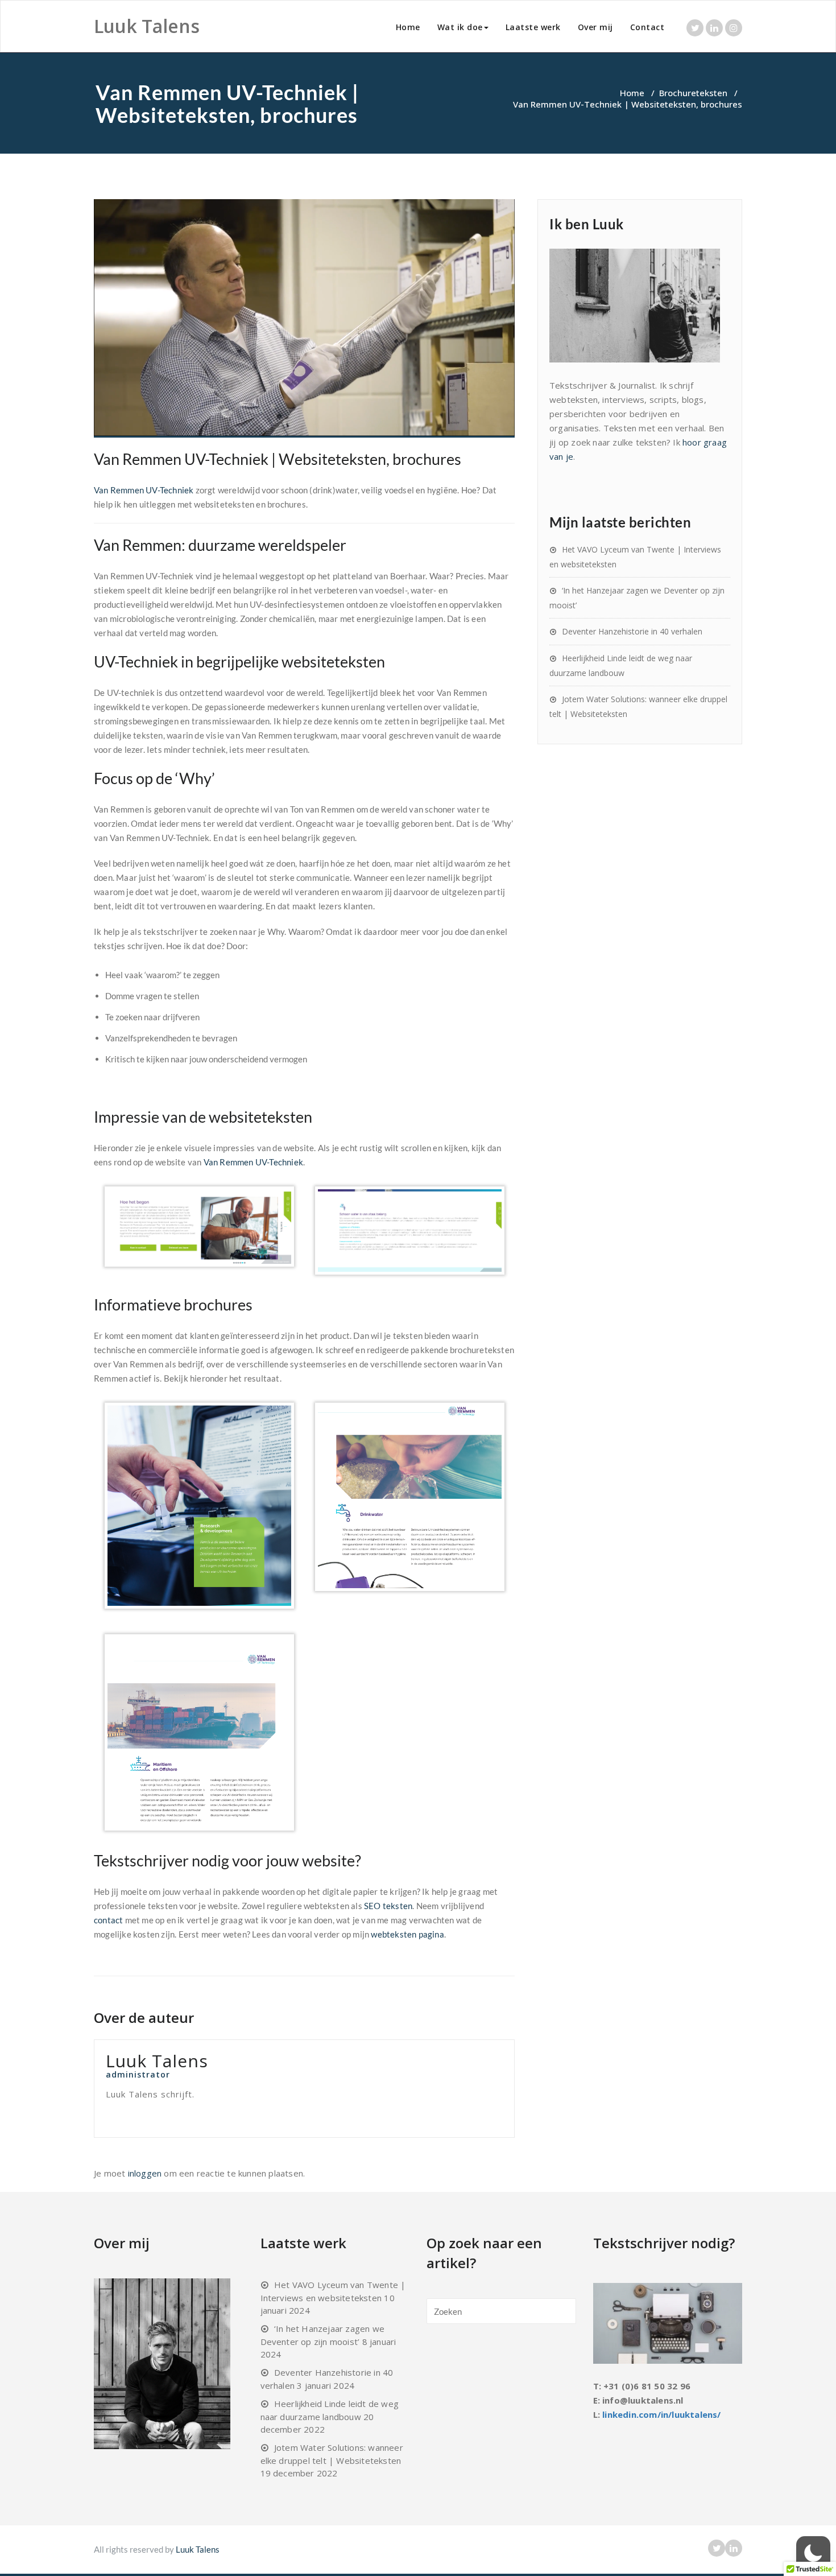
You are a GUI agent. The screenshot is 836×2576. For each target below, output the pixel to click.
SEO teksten (388, 1906)
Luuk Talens (198, 2549)
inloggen (145, 2173)
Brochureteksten (693, 93)
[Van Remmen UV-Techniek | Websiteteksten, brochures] (304, 318)
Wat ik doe (460, 27)
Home (408, 27)
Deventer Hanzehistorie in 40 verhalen (632, 631)
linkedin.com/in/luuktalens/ (661, 2414)
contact (108, 1920)
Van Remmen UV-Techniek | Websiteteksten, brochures (278, 459)
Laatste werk (533, 27)
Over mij (595, 27)
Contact (647, 27)
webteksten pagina (407, 1934)
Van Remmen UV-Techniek (144, 490)
